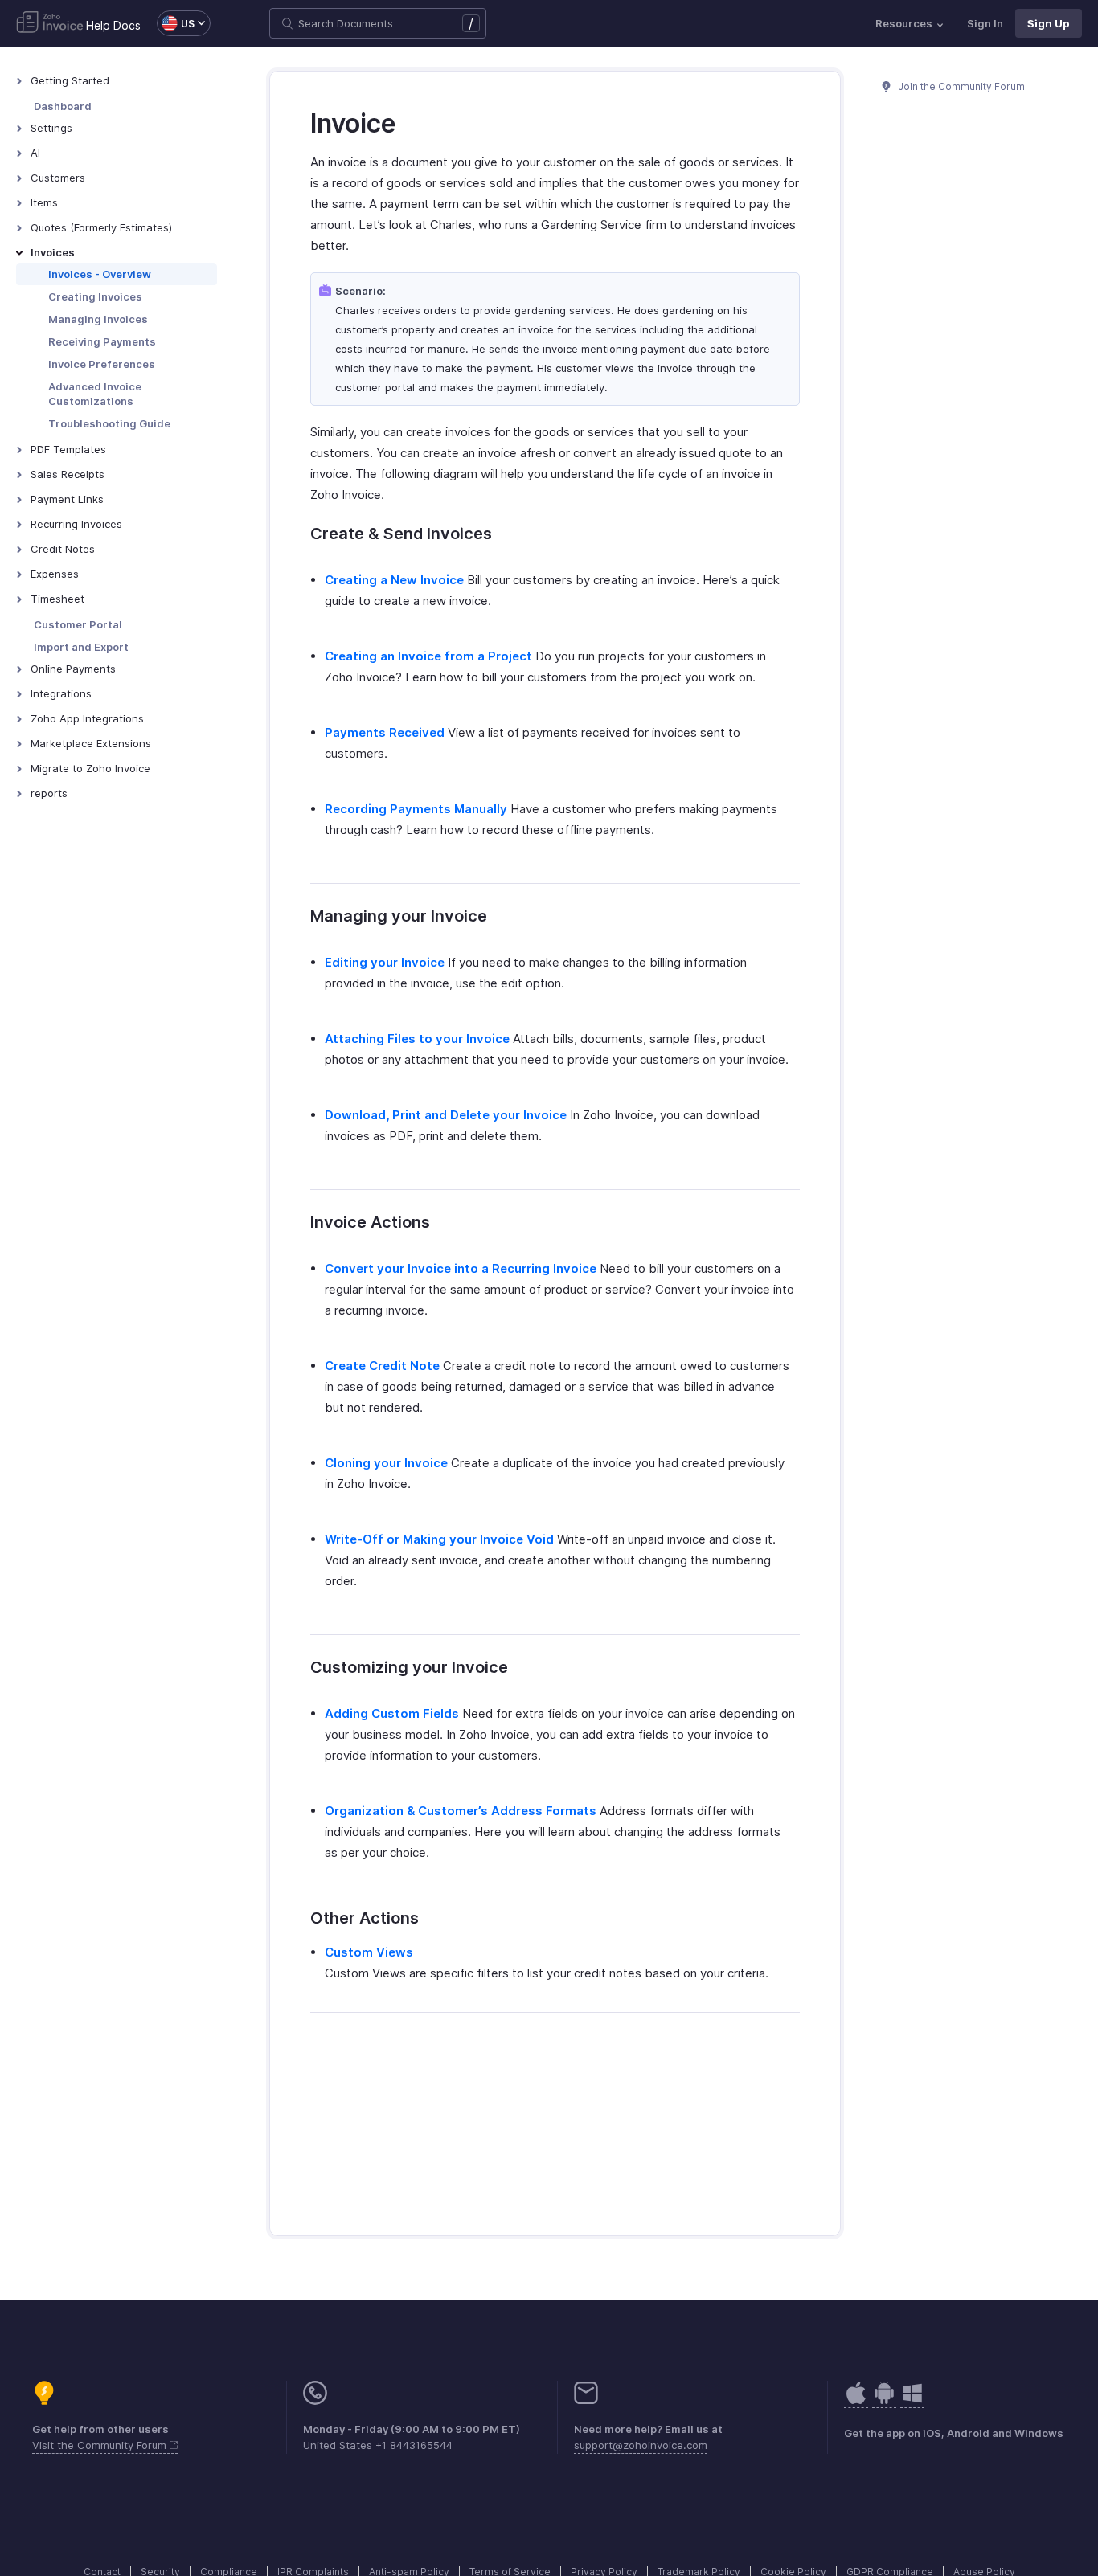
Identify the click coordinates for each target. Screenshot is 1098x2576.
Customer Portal (78, 624)
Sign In (985, 23)
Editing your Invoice (385, 962)
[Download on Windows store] (912, 2401)
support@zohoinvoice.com (641, 2445)
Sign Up (1049, 23)
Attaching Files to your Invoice (417, 1039)
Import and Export (81, 647)
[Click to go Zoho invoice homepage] (50, 23)
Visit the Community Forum (101, 2445)
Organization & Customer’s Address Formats (461, 1811)
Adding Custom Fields (392, 1713)
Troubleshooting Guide (109, 423)
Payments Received (385, 732)
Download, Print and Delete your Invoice (446, 1115)
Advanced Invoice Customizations (95, 394)
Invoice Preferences (102, 364)
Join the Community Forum (961, 86)
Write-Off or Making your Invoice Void (439, 1539)
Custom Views (369, 1952)
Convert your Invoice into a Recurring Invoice (461, 1268)
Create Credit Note (382, 1366)
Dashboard (63, 106)
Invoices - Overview (100, 274)
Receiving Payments (102, 341)
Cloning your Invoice (386, 1463)
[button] (176, 23)
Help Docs (113, 25)
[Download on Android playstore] (856, 2401)
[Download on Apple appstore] (884, 2401)
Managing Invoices (98, 319)
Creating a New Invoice (394, 580)
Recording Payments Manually (416, 809)
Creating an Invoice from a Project (428, 656)
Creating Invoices (95, 296)
